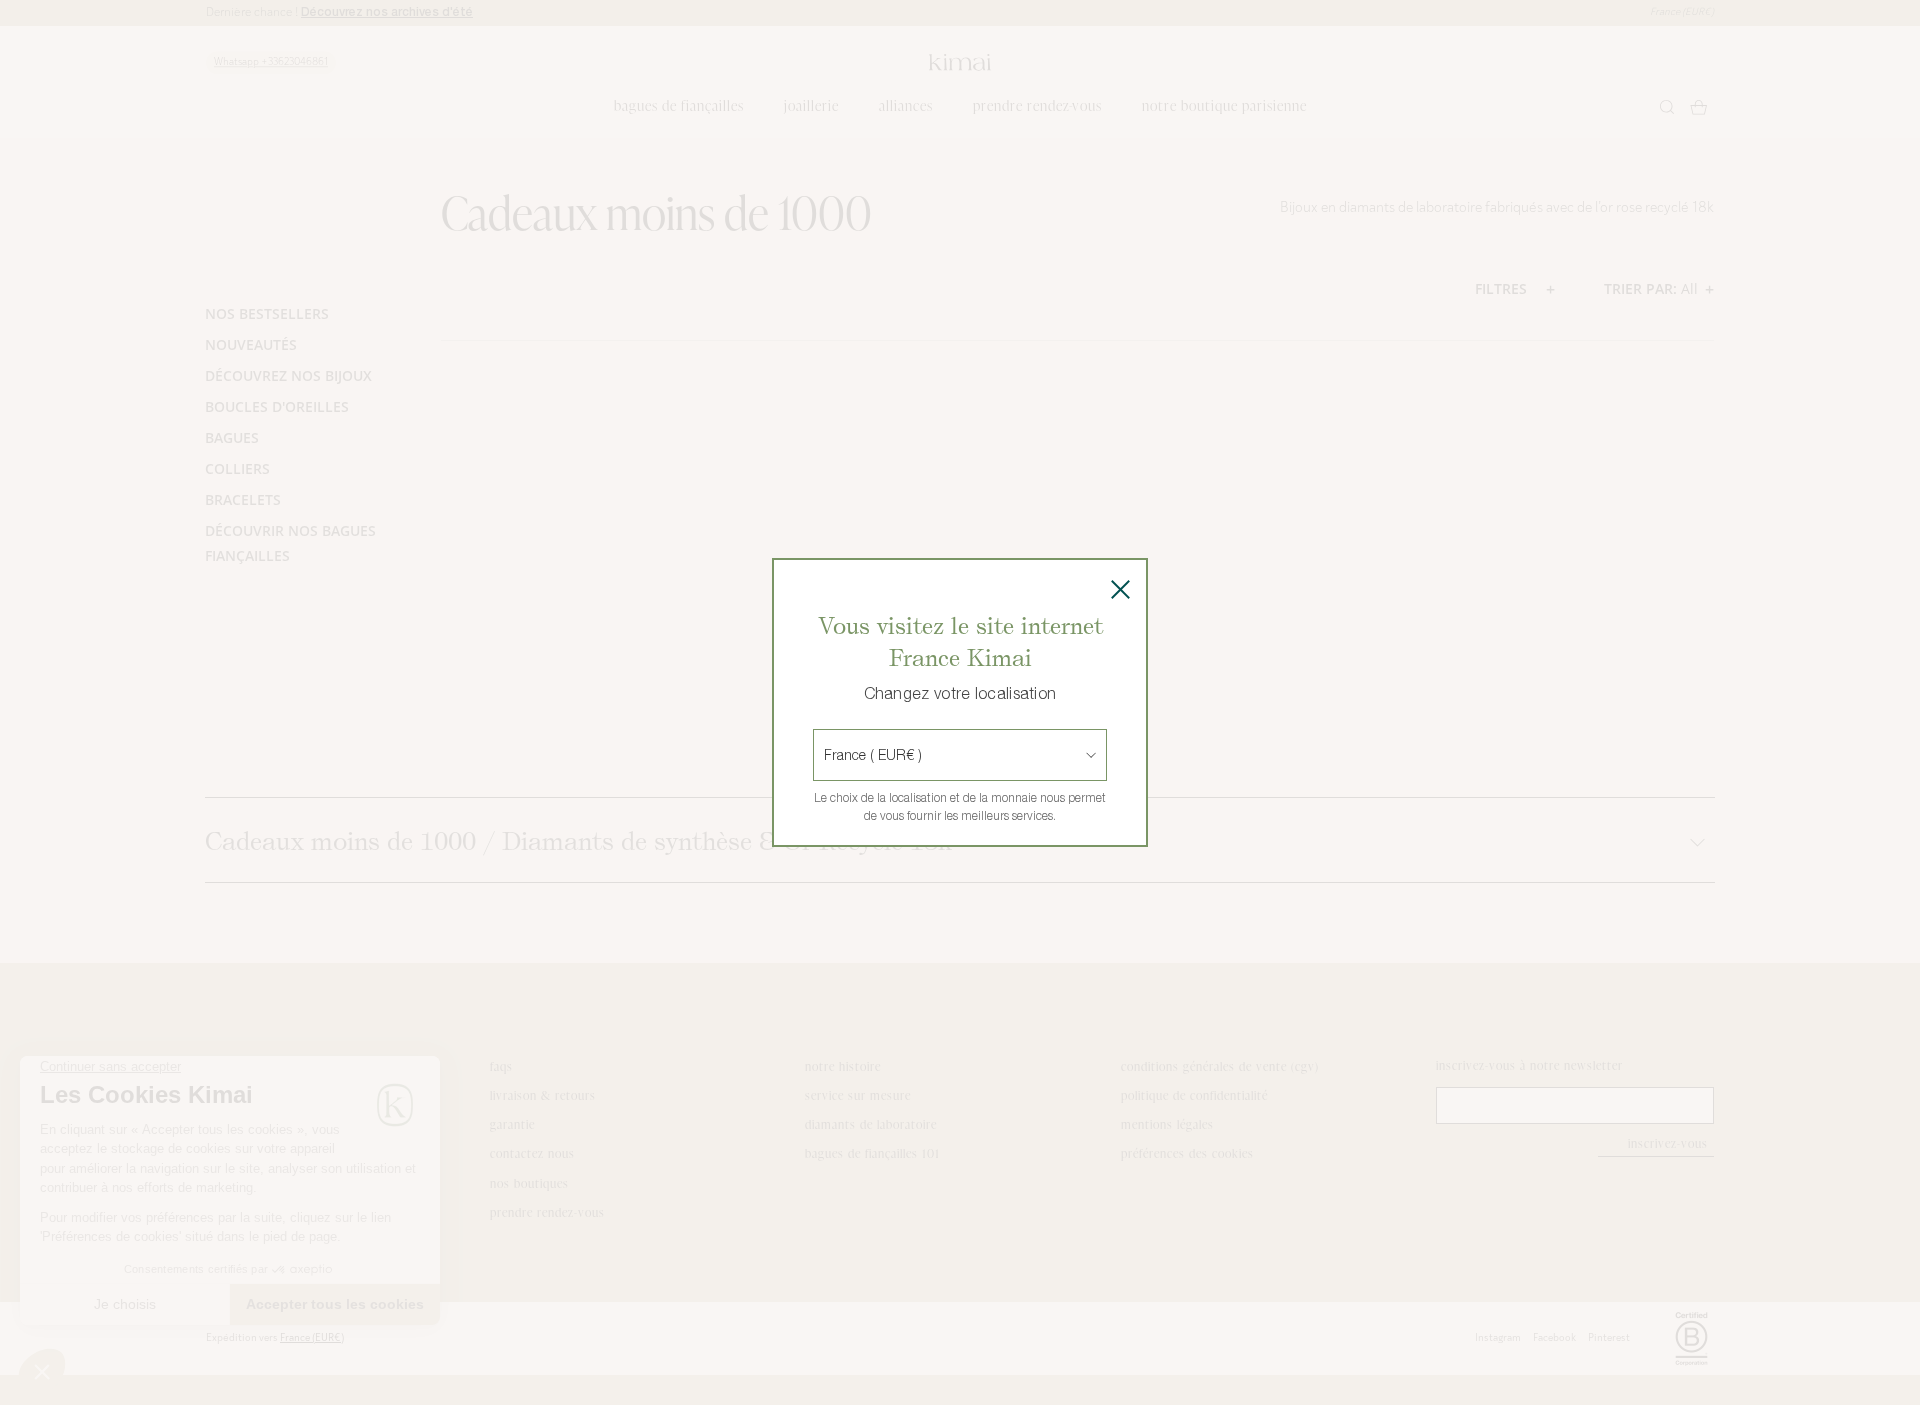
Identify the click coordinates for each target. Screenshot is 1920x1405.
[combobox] (826, 755)
